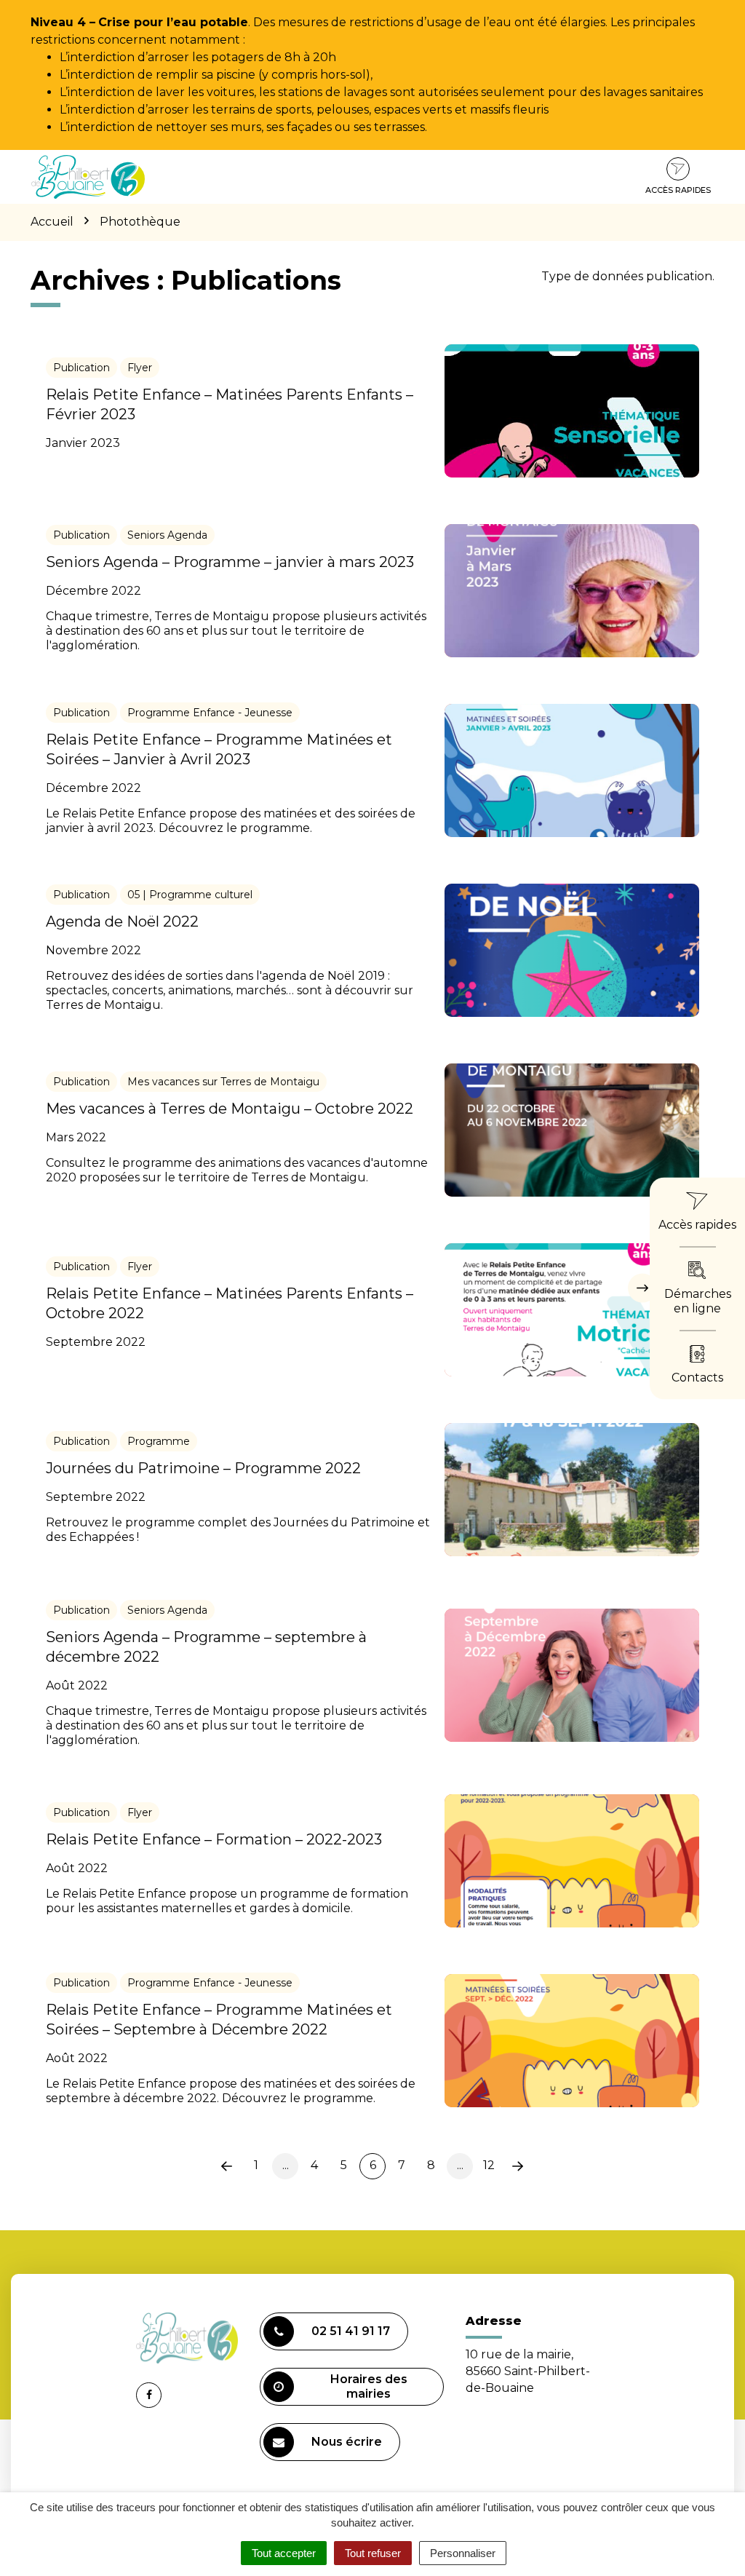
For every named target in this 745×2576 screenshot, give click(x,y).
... (286, 2165)
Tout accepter (284, 2553)
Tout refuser (373, 2553)
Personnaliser (463, 2553)
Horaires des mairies (369, 2386)
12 (489, 2165)
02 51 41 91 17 (351, 2331)
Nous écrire (347, 2442)
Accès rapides (678, 190)
